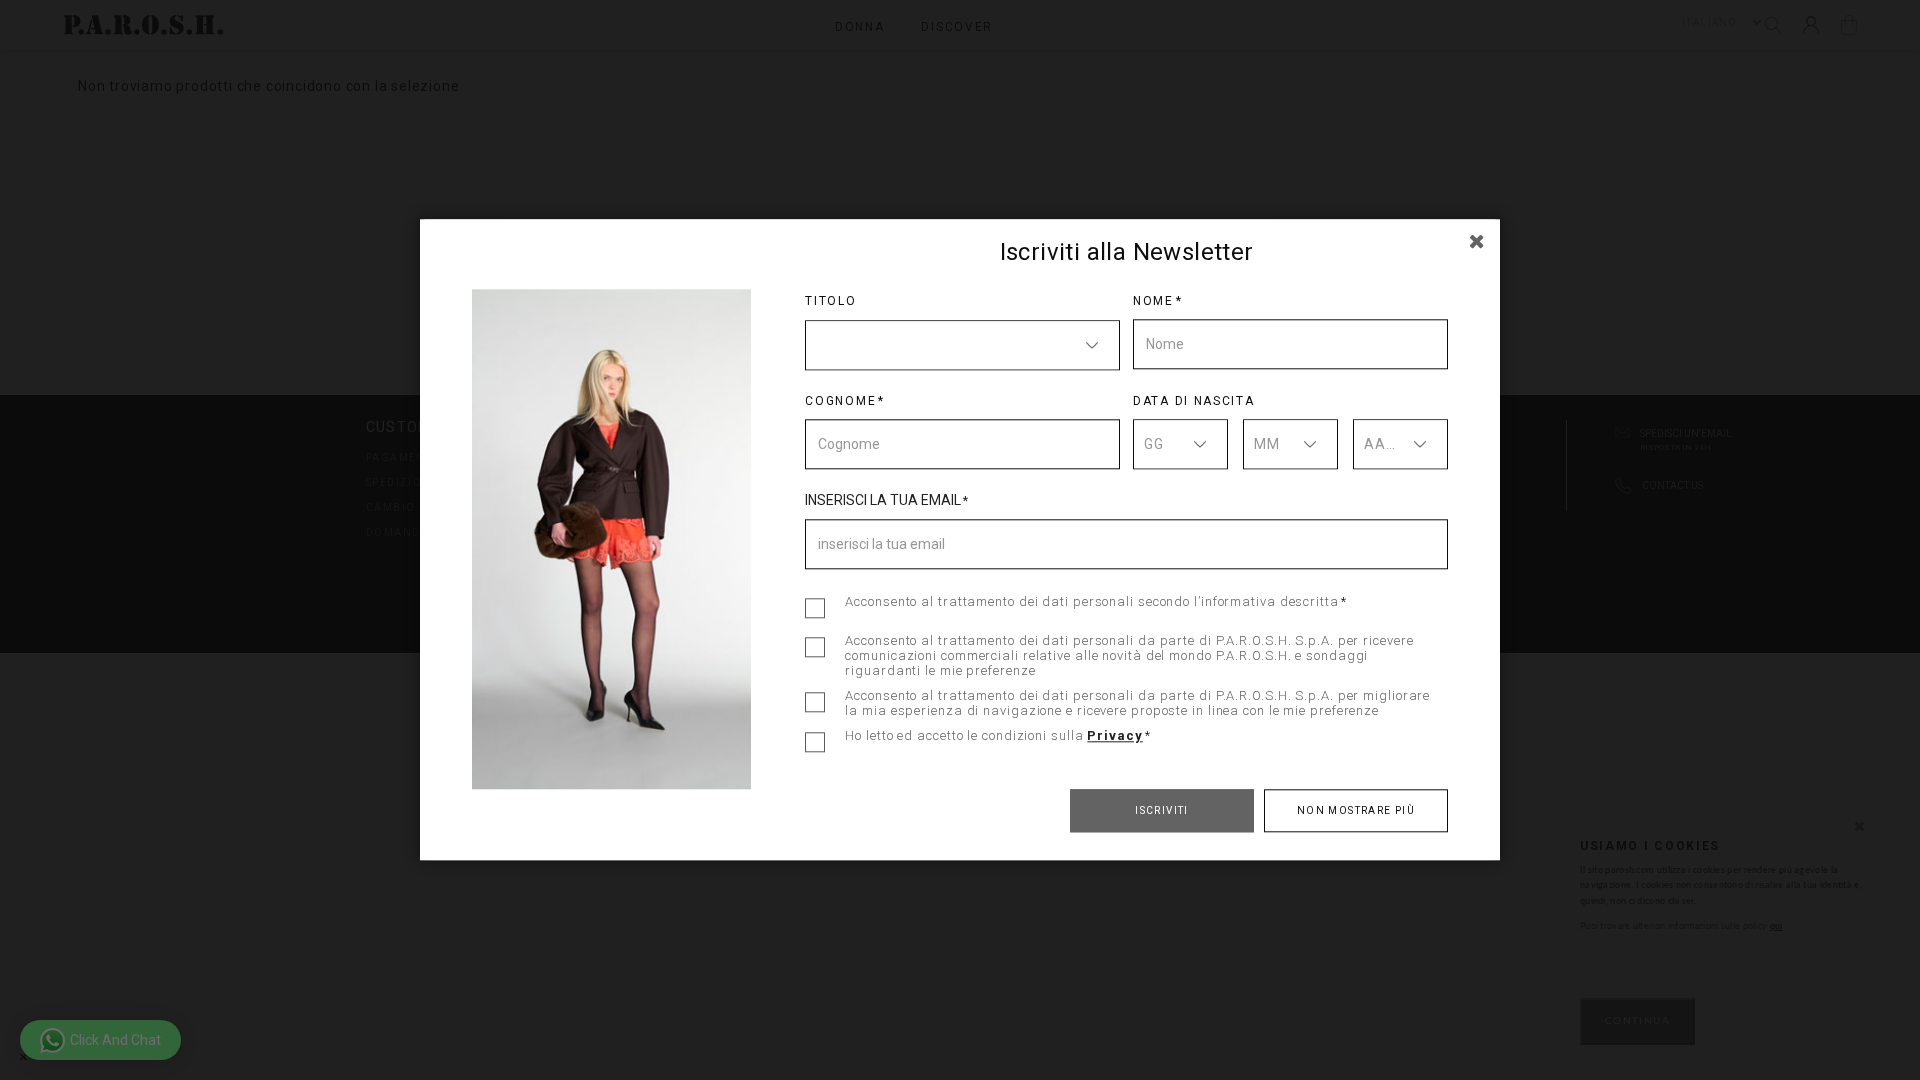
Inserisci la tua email (883, 500)
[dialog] (960, 540)
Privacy (1114, 735)
